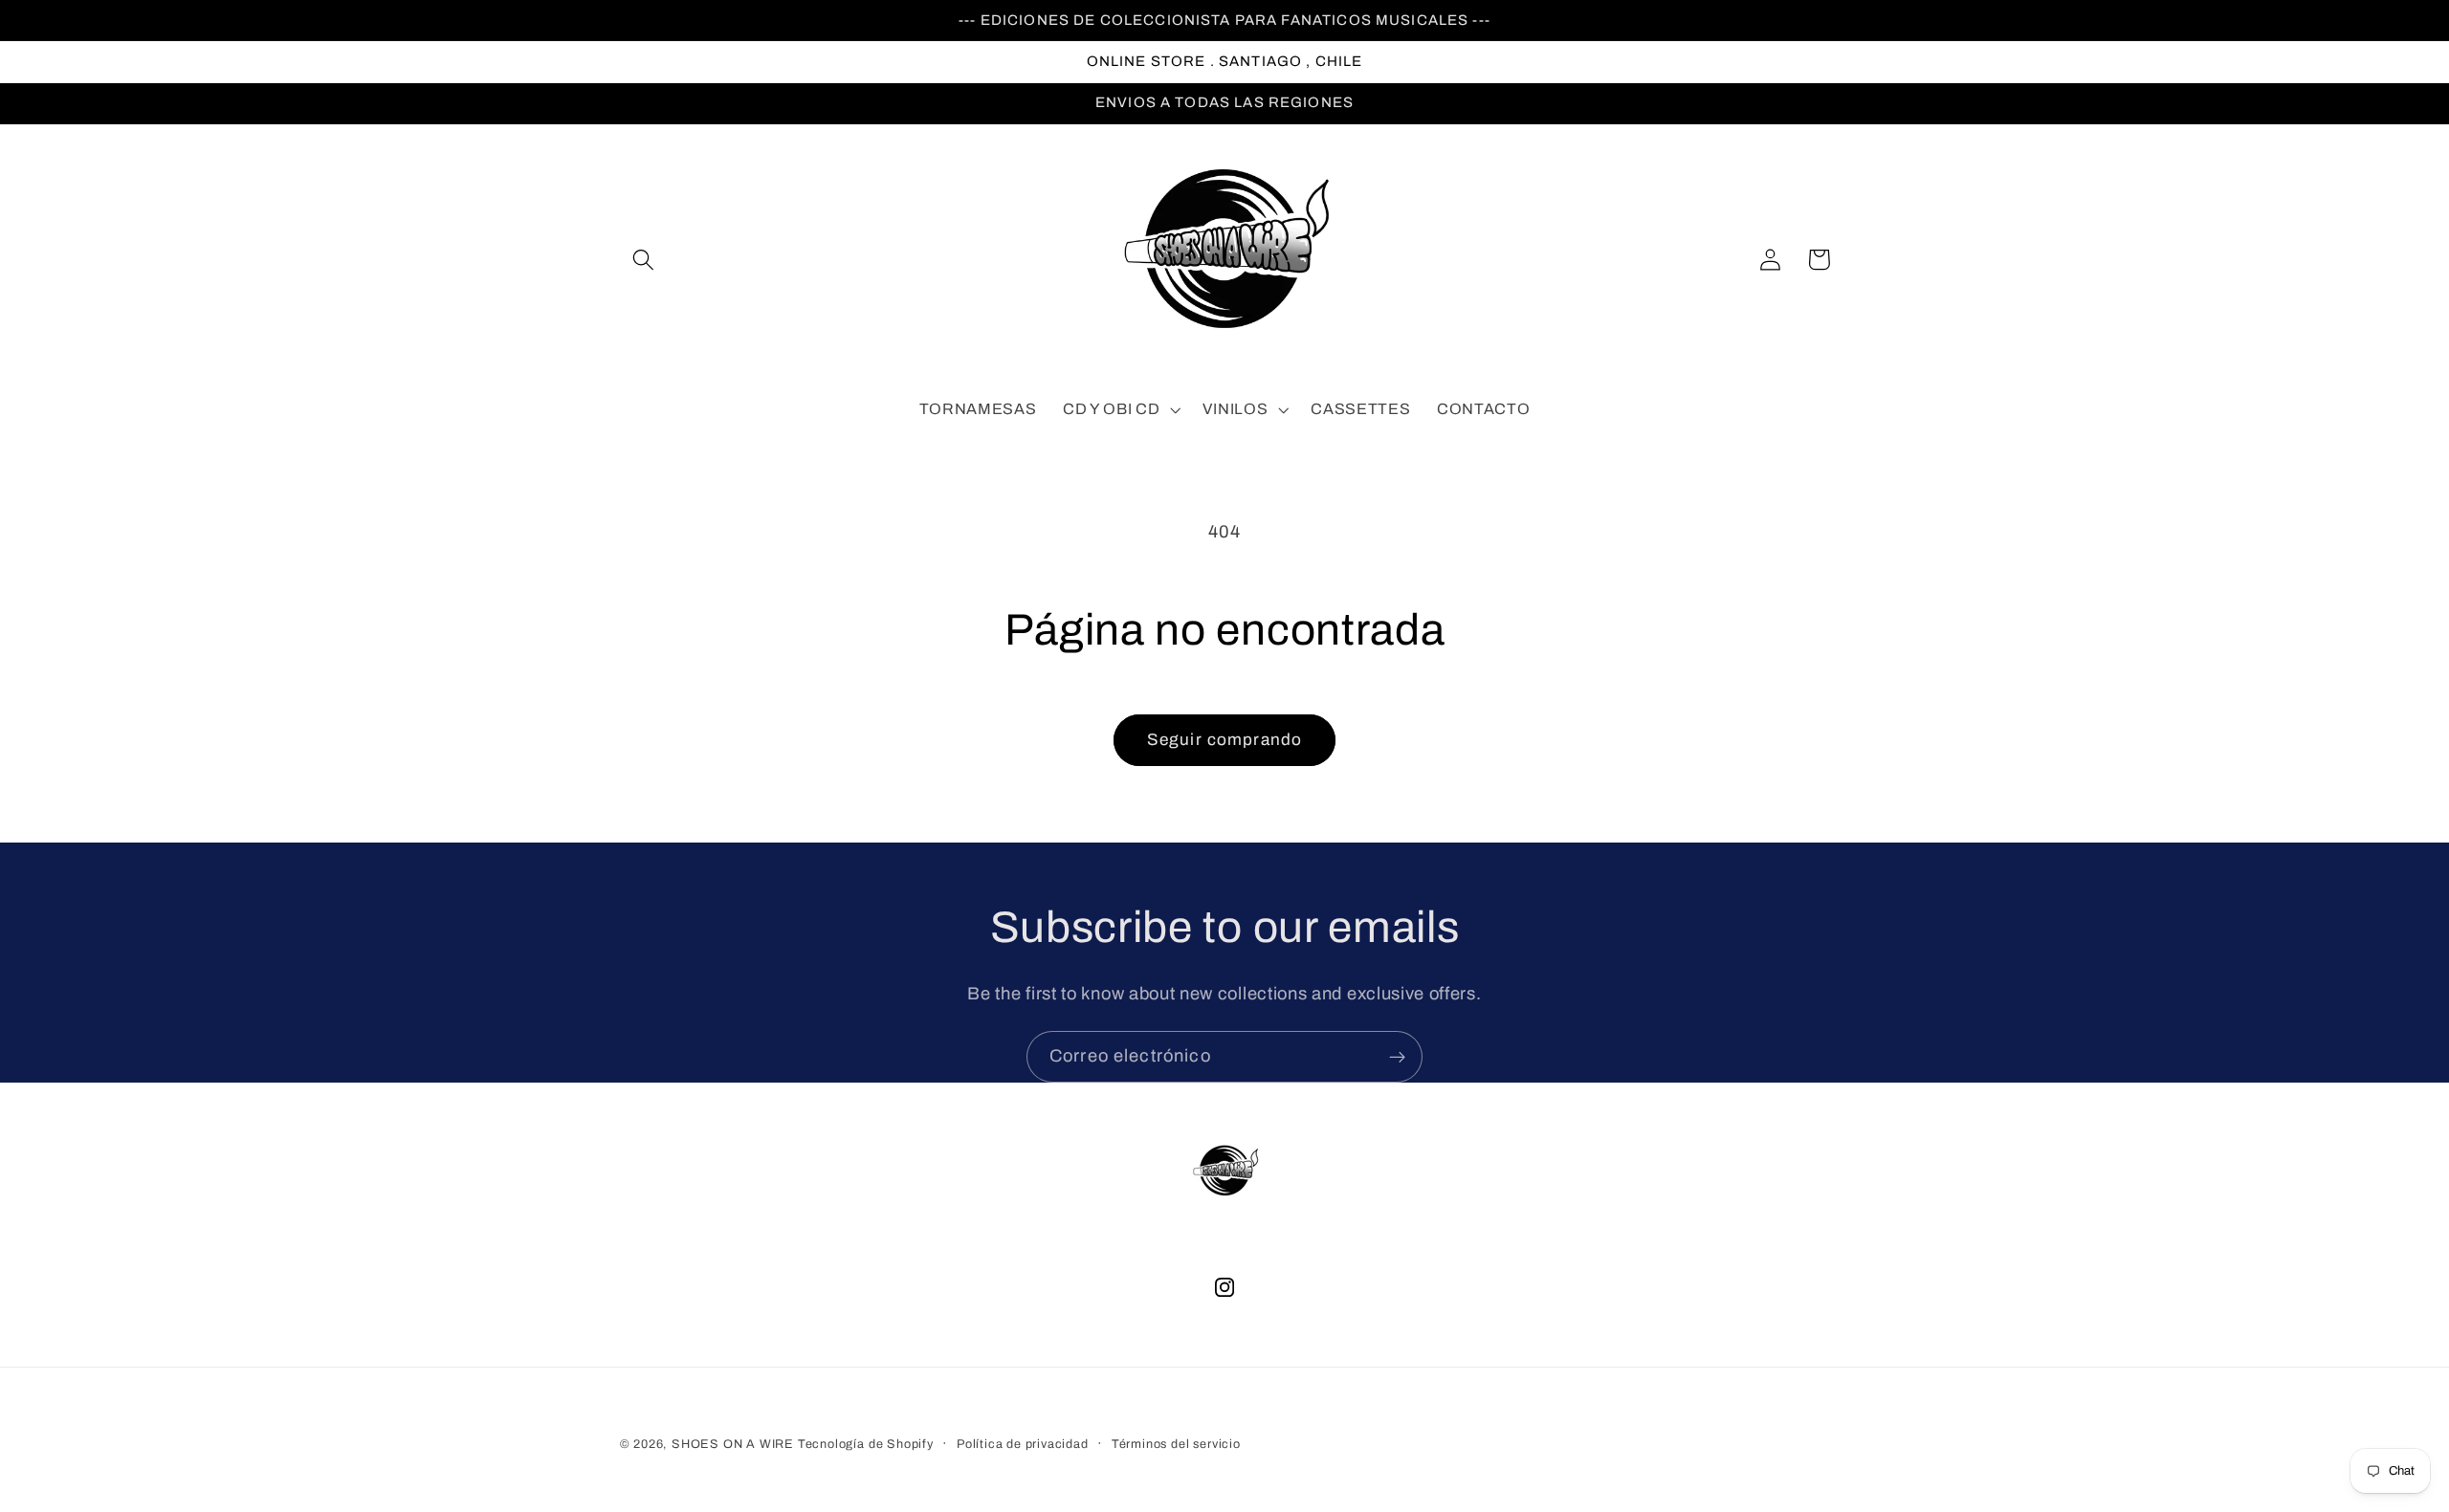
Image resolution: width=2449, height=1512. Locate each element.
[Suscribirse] (1397, 1057)
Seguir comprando (1224, 740)
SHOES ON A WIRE (733, 1444)
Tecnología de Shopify (866, 1444)
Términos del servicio (1176, 1444)
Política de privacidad (1023, 1444)
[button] (644, 260)
